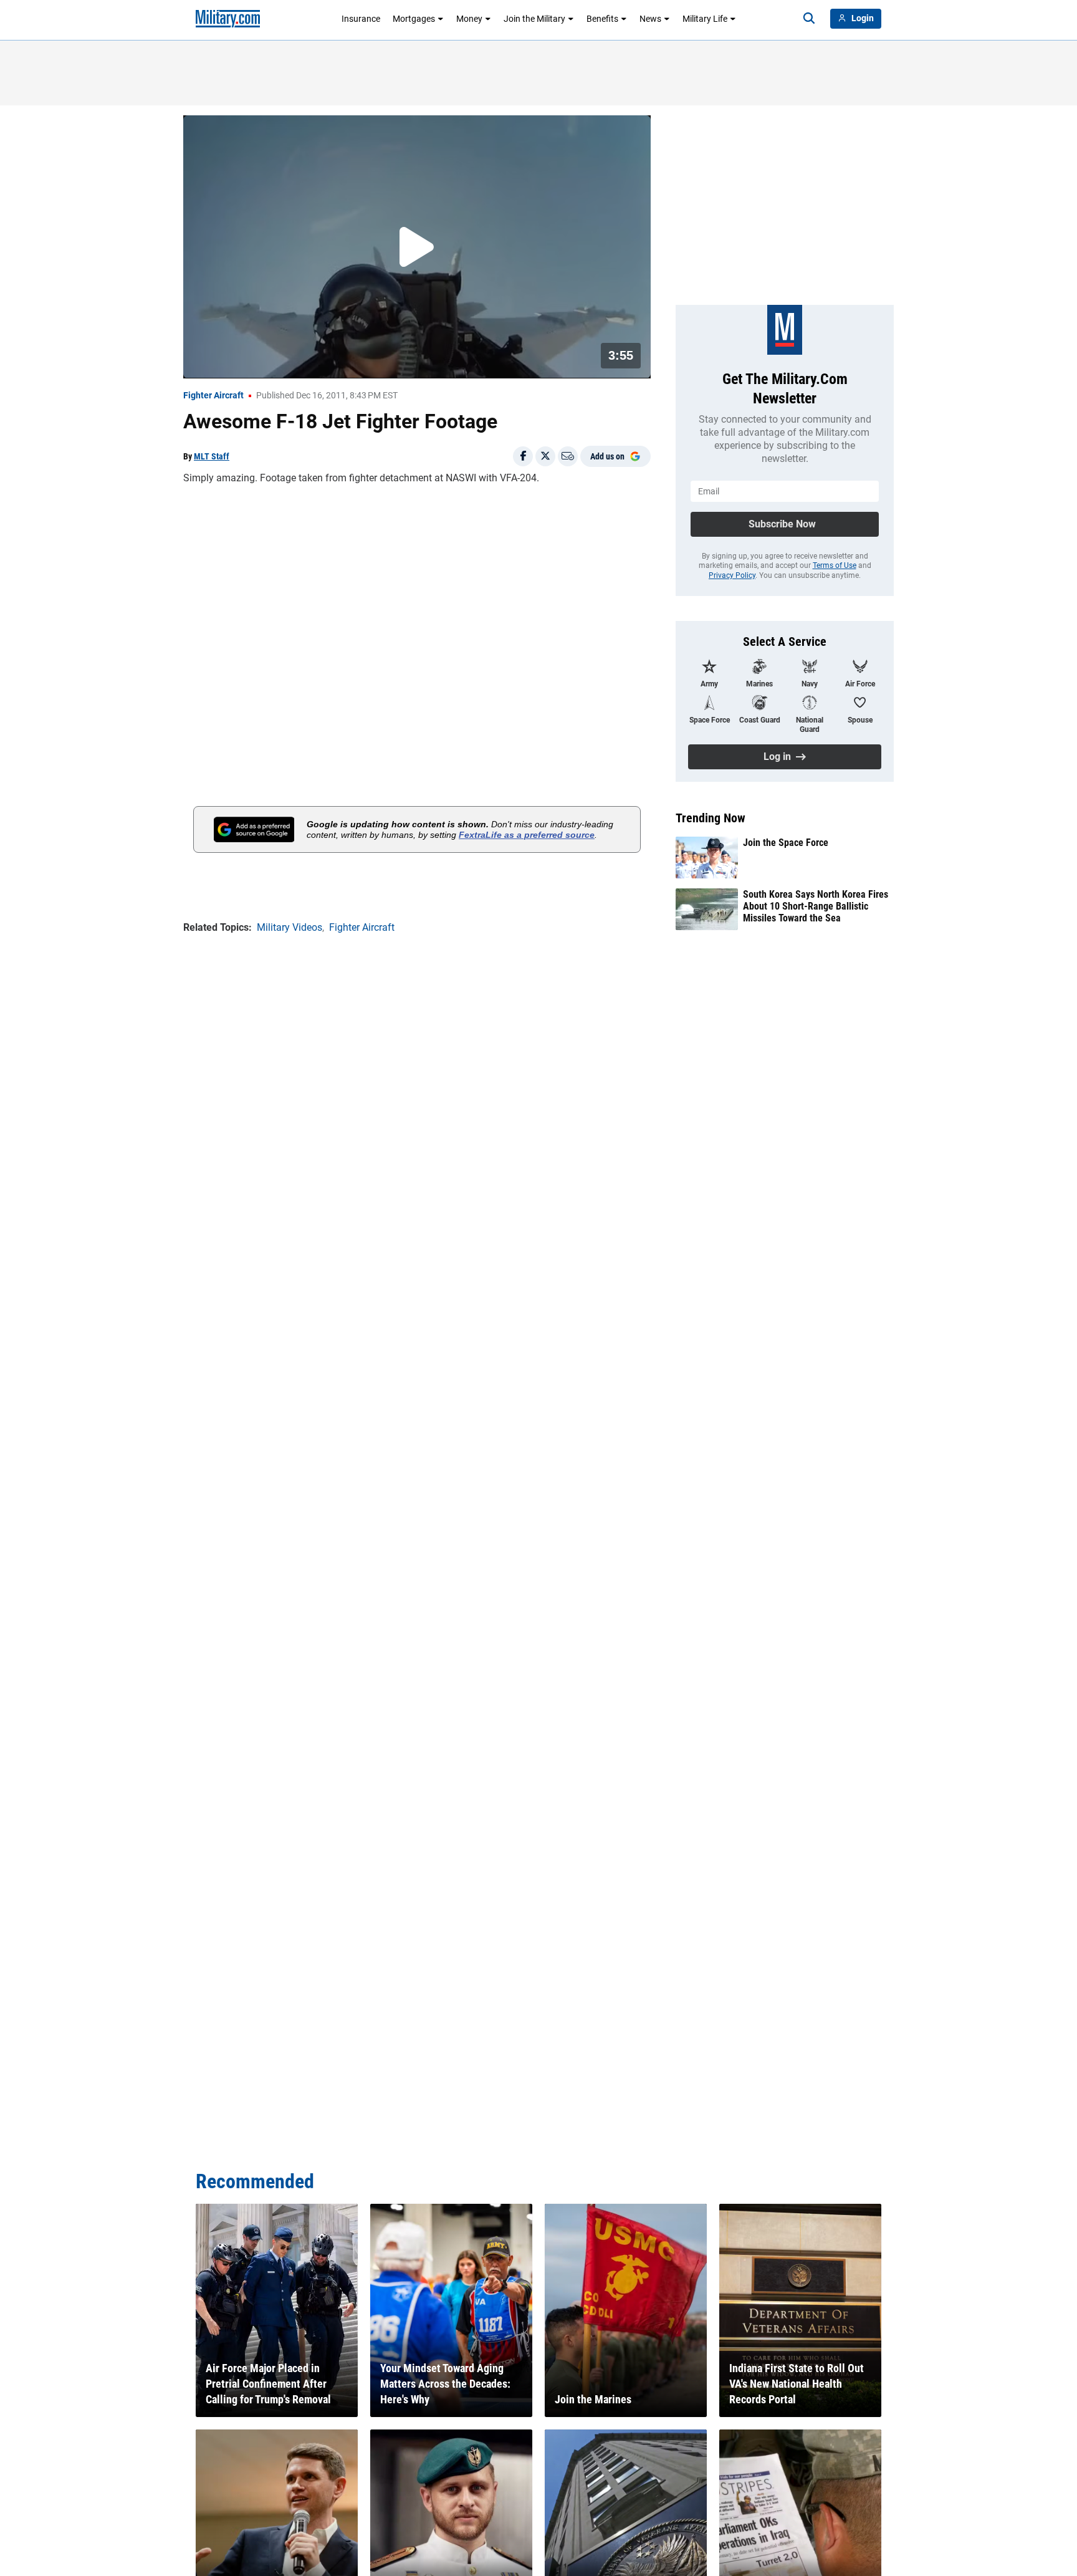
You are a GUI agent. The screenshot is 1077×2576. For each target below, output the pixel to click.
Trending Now (711, 818)
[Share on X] (545, 456)
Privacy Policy (732, 575)
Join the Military (534, 19)
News (650, 19)
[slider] (270, 361)
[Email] (568, 456)
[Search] (809, 19)
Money (469, 19)
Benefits (602, 19)
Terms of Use (835, 565)
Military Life (705, 19)
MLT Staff (212, 456)
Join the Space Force (786, 843)
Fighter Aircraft (213, 395)
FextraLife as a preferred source (527, 835)
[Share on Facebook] (523, 456)
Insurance (361, 19)
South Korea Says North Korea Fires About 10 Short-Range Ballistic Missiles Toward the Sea (816, 906)
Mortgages (414, 19)
